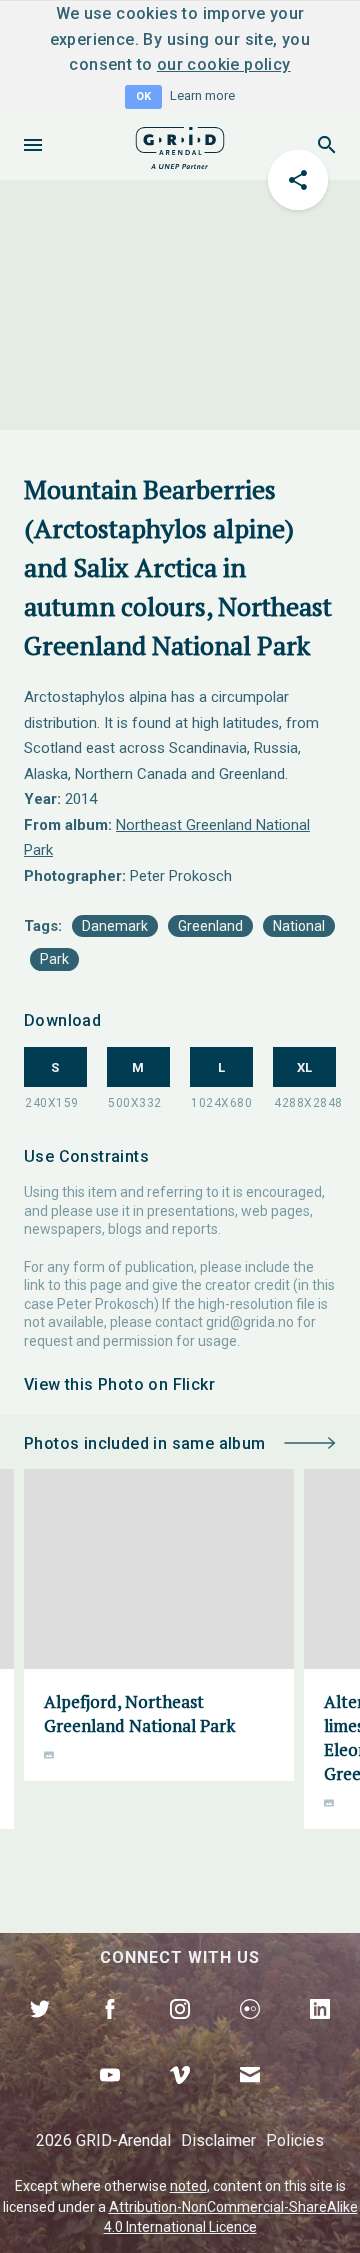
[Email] (250, 2098)
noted (188, 2186)
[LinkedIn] (320, 2032)
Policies (295, 2140)
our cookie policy (224, 64)
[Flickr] (250, 2032)
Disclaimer (218, 2140)
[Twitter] (40, 2032)
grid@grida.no (250, 1322)
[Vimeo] (180, 2098)
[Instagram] (180, 2032)
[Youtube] (110, 2098)
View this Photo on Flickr (119, 1384)
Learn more (202, 95)
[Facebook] (110, 2032)
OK (143, 96)
